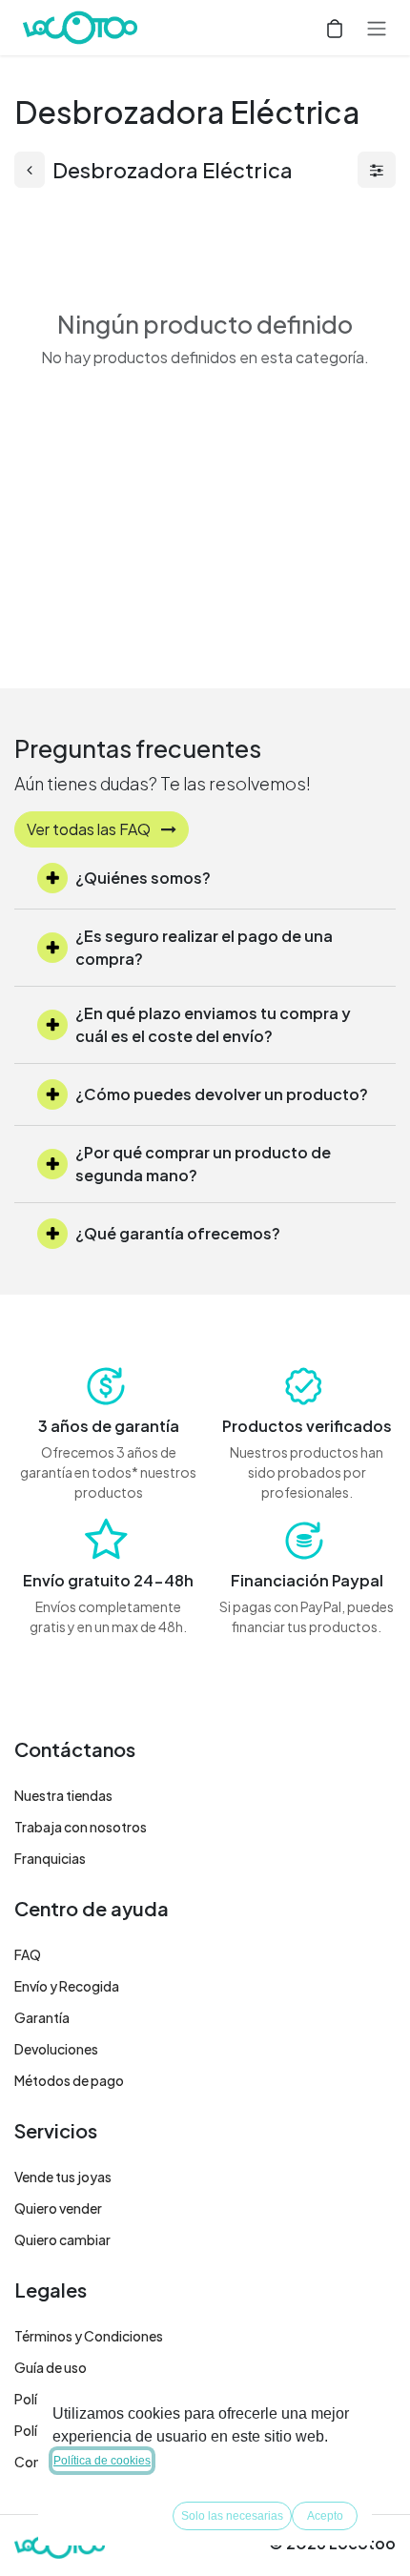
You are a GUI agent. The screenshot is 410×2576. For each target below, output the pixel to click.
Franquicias (50, 1858)
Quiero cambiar (62, 2239)
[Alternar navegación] (377, 28)
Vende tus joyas (63, 2177)
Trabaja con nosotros (81, 1827)
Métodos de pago (69, 2080)
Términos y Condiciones (89, 2336)
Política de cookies (102, 2461)
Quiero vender (58, 2208)
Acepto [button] (325, 2516)
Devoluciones (56, 2049)
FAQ (28, 1954)
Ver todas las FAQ (90, 829)
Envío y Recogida (67, 1986)
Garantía (42, 2017)
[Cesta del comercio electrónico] (335, 28)
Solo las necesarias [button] (232, 2516)
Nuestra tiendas (63, 1795)
